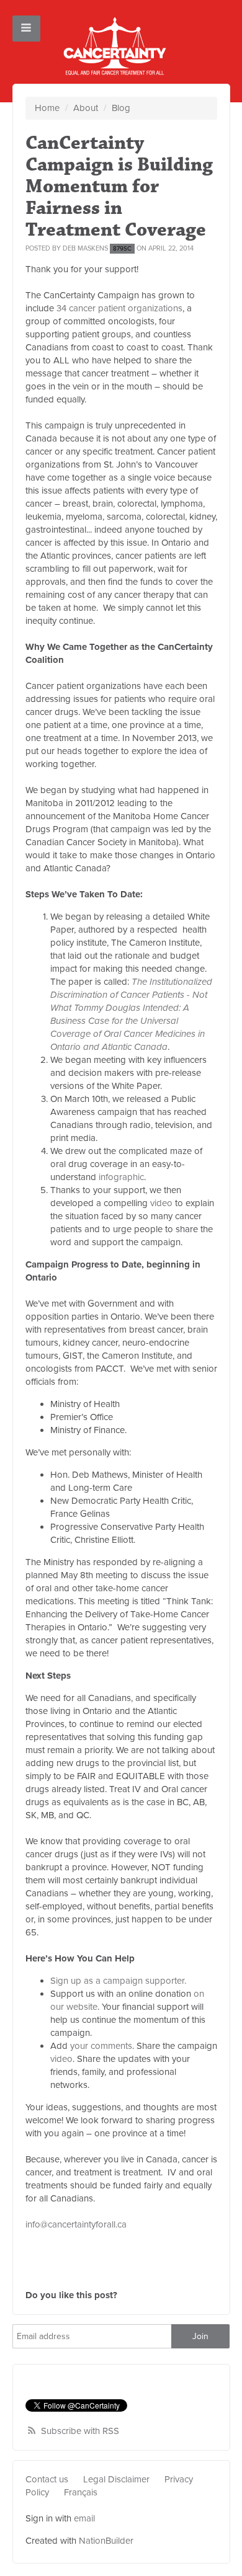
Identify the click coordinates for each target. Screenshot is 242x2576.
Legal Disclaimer (116, 2479)
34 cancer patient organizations (119, 308)
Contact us (47, 2479)
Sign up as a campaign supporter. (118, 1981)
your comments (101, 2046)
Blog (121, 108)
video (161, 1203)
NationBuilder (106, 2541)
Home (47, 108)
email (84, 2518)
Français (81, 2492)
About (86, 108)
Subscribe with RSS (80, 2431)
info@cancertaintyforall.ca (76, 2224)
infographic (121, 1177)
